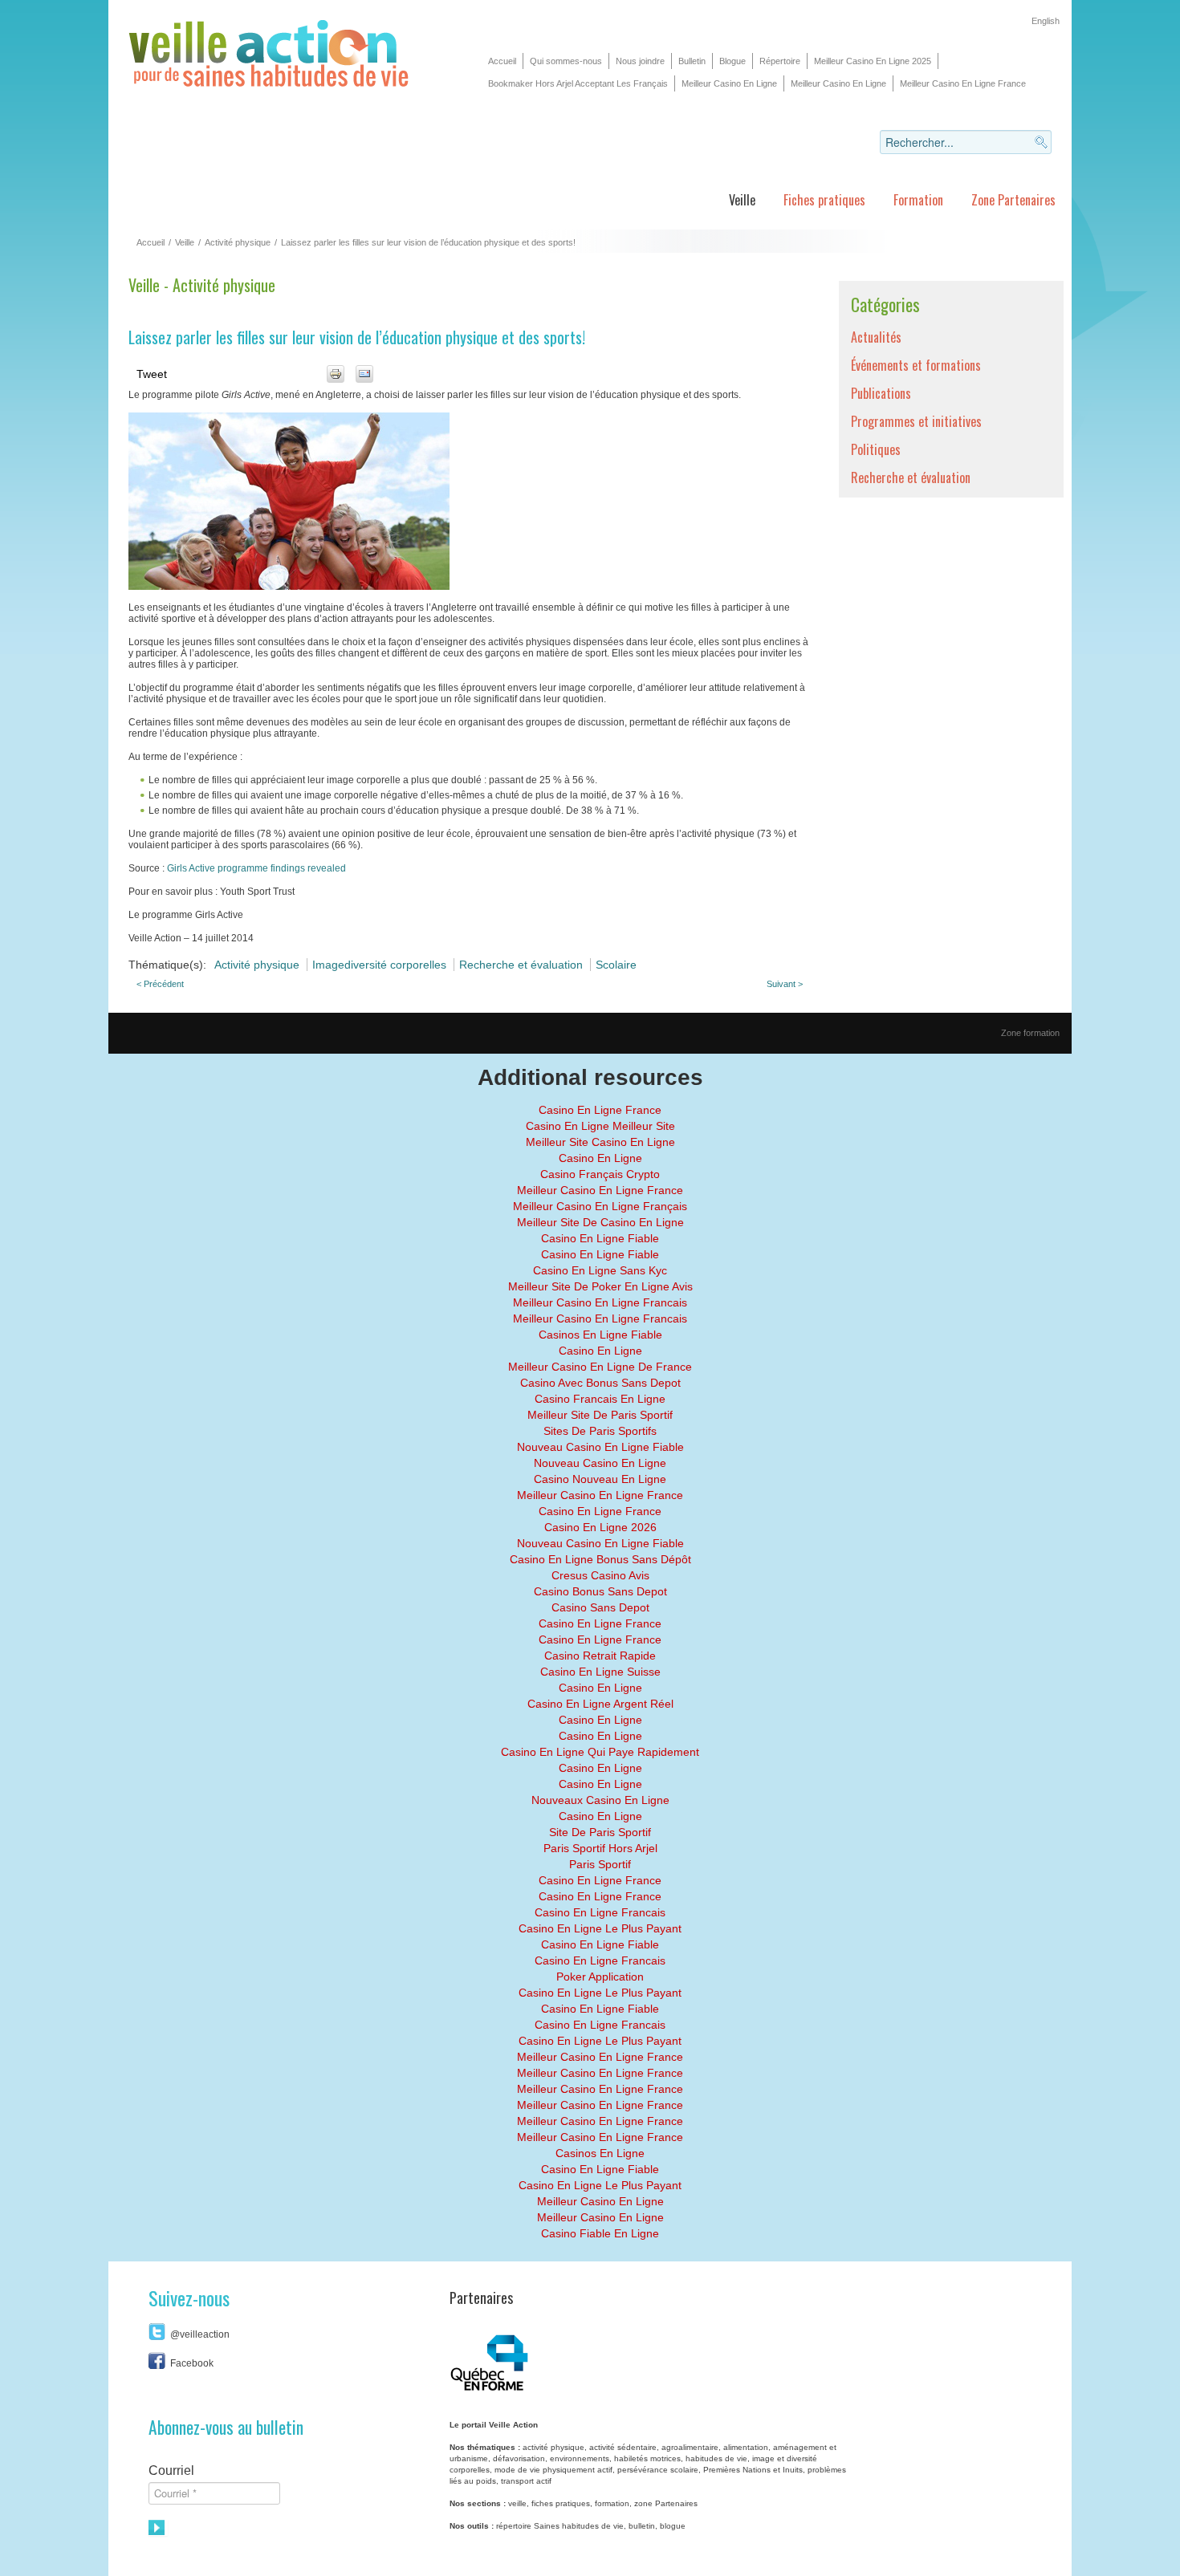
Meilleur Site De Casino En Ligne (600, 1222)
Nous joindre (640, 61)
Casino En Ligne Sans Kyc (600, 1270)
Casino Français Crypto (600, 1174)
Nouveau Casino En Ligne (600, 1463)
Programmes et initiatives (916, 421)
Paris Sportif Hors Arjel (600, 1848)
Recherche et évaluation (523, 965)
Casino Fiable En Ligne (600, 2233)
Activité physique (238, 242)
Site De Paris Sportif (600, 1832)
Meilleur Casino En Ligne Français (600, 1206)
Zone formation (1030, 1033)
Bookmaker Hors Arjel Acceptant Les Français (578, 83)
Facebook (192, 2363)
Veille (742, 200)
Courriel (171, 2470)
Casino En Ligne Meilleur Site (600, 1126)
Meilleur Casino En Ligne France (963, 83)
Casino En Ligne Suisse (600, 1672)
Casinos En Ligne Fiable (600, 1335)
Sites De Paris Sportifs (600, 1431)
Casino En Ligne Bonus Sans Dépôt (600, 1559)
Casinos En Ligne (600, 2153)
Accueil (502, 61)
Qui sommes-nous (566, 61)
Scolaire (616, 965)
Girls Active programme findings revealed (256, 868)
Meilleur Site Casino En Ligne (600, 1142)
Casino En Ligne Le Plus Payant (600, 1928)
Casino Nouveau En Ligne (600, 1479)
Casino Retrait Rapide (600, 1656)
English (1046, 21)
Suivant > (785, 984)
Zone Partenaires (1013, 200)
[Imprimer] (336, 374)
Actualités (876, 337)
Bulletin (692, 61)
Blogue (732, 61)
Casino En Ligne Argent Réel (600, 1704)
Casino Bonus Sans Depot (600, 1591)
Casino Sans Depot (600, 1607)
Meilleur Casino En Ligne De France (600, 1367)
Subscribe (158, 2528)
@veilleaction (200, 2334)
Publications (881, 393)
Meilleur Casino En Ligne (729, 83)
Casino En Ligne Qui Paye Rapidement (600, 1752)
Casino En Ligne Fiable (600, 1238)
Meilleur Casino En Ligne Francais (600, 1302)
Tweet (152, 374)
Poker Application (600, 1977)
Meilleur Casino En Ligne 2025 (873, 61)
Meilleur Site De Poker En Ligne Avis (600, 1286)
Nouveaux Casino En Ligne (600, 1800)
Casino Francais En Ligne (600, 1399)
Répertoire (780, 61)
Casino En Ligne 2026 (600, 1527)
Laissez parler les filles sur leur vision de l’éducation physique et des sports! (357, 337)
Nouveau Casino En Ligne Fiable (600, 1447)
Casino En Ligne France (600, 1110)
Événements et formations (916, 365)
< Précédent (160, 984)
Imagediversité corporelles (381, 965)
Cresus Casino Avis (600, 1575)
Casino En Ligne (600, 1158)
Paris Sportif (600, 1864)
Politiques (876, 449)
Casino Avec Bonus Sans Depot (600, 1383)
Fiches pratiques (824, 200)
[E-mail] (364, 374)
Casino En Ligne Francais (600, 1912)
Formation (918, 200)
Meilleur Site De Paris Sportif (600, 1415)
